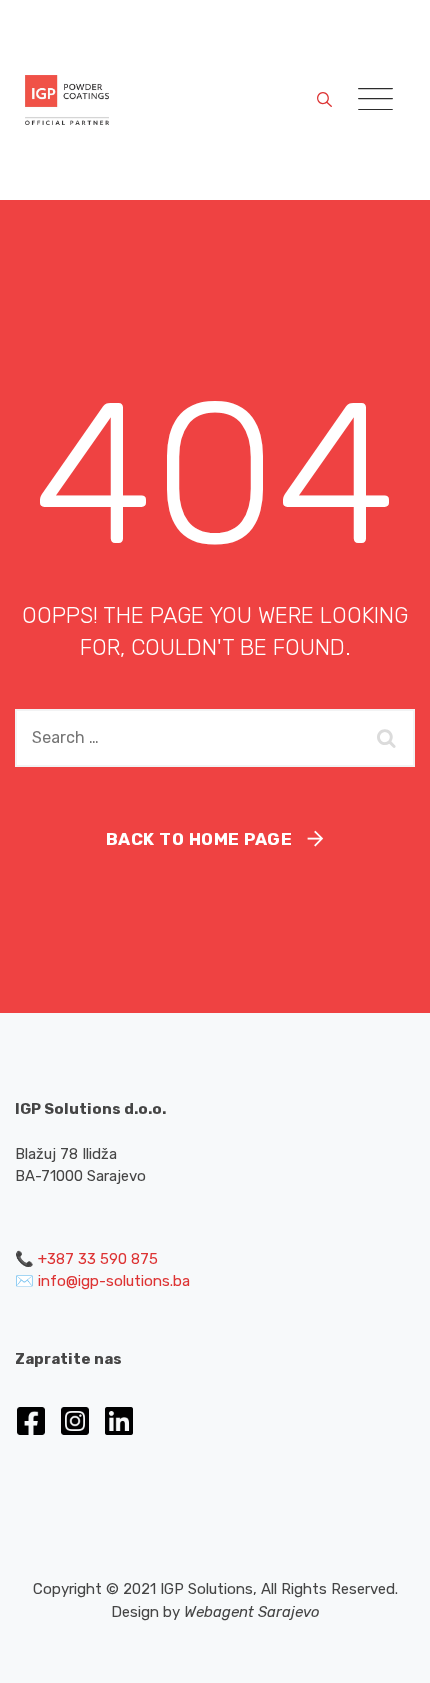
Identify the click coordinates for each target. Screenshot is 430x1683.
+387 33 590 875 (98, 1259)
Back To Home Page (199, 839)
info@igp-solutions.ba (114, 1281)
